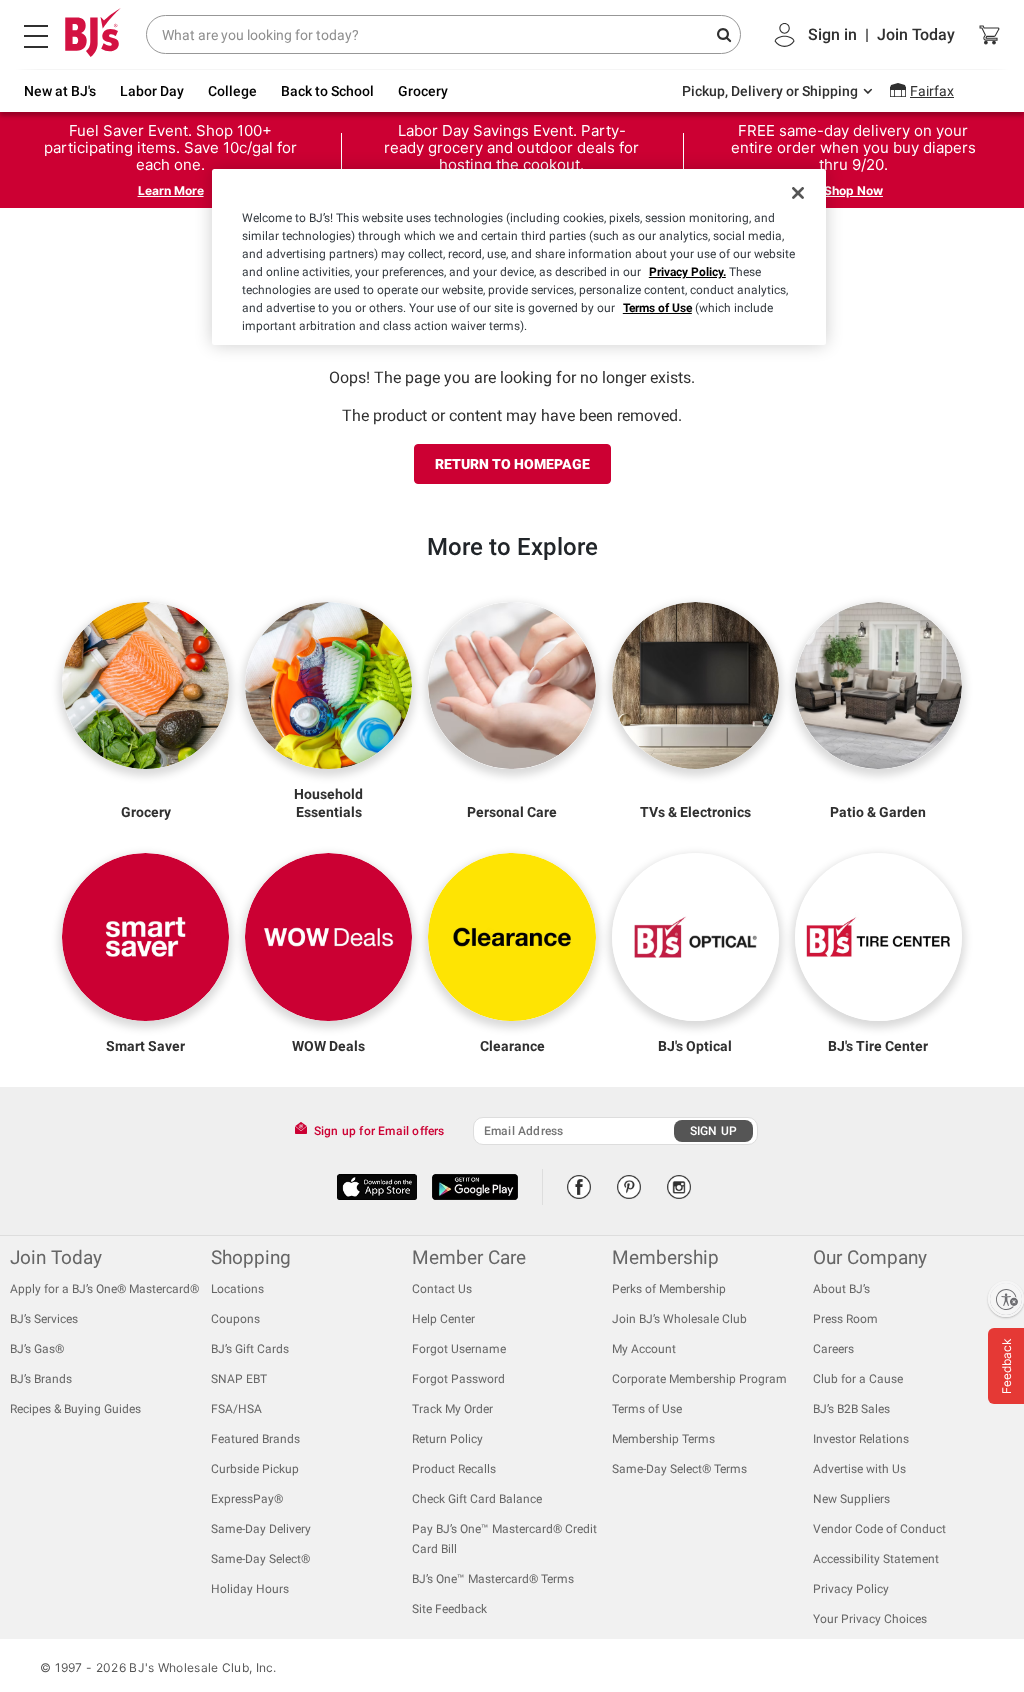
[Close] (798, 193)
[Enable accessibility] (1006, 1299)
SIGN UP (713, 1131)
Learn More (171, 190)
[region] (519, 257)
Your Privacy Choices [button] (870, 1619)
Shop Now (853, 190)
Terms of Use (657, 308)
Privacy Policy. (687, 272)
